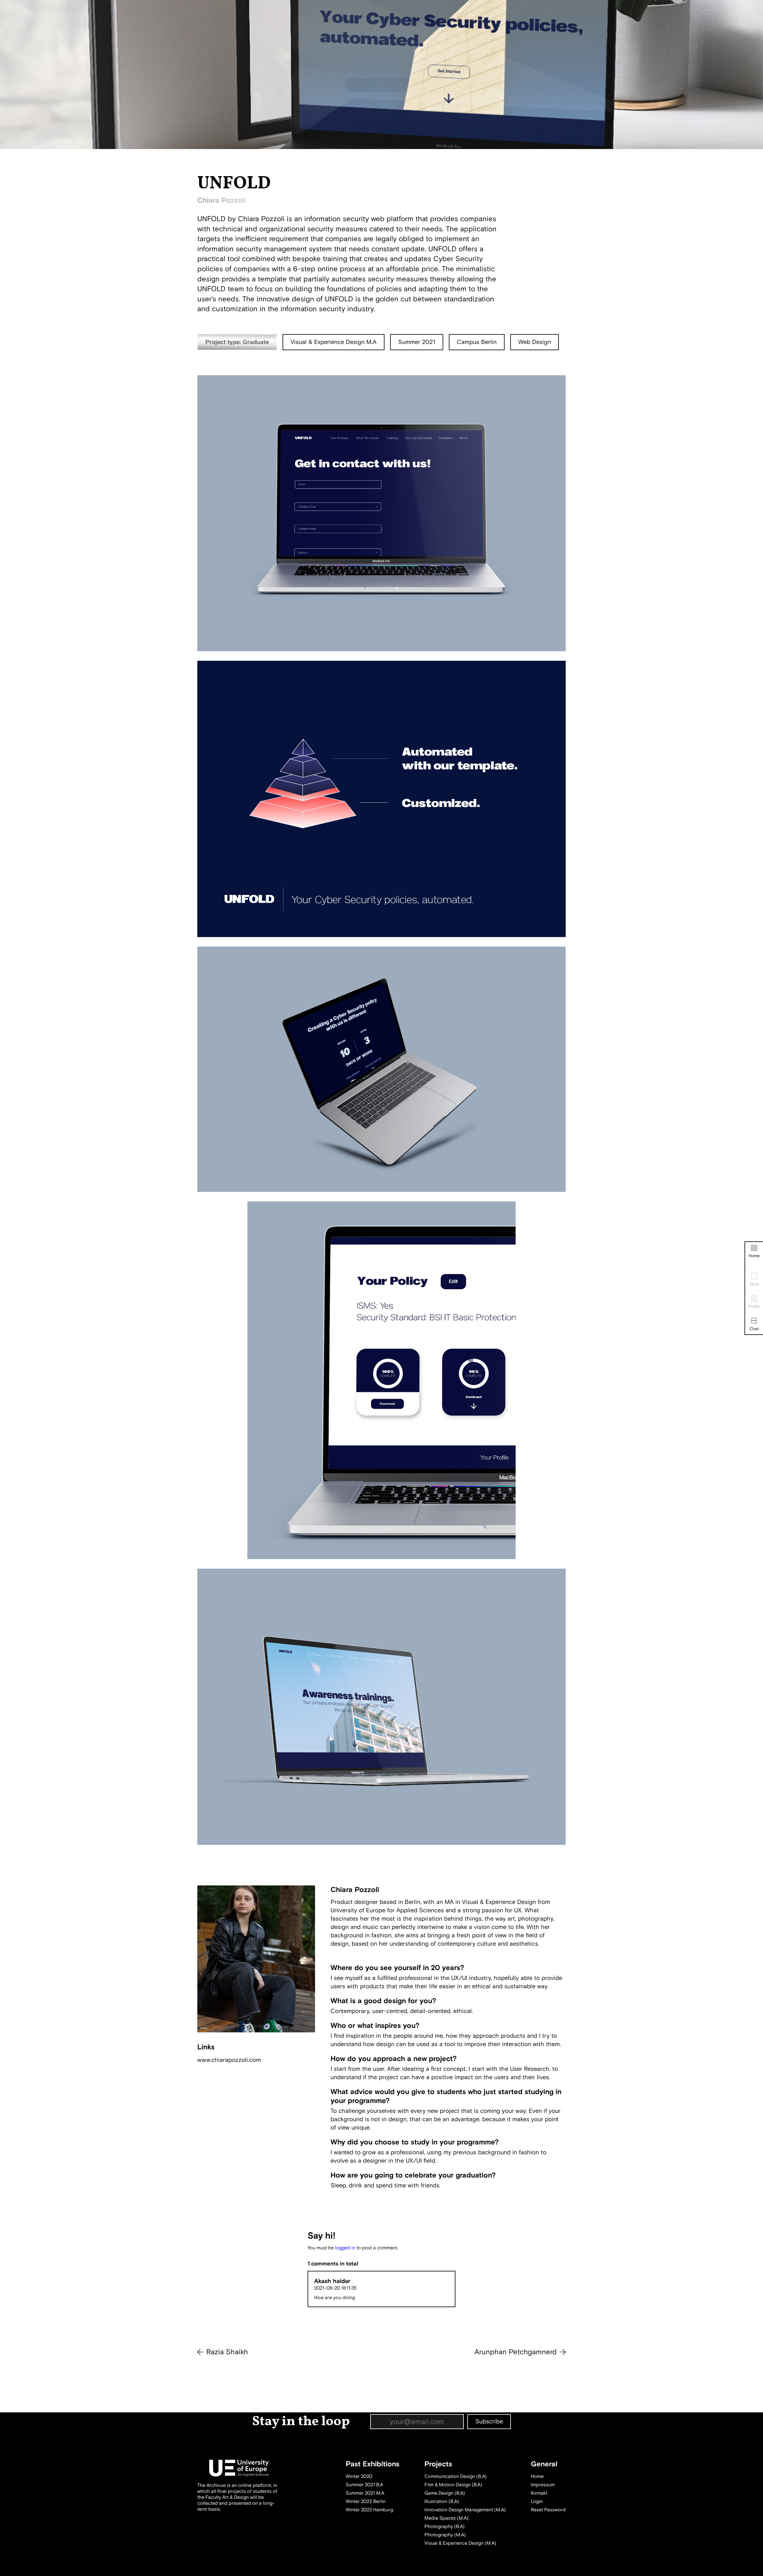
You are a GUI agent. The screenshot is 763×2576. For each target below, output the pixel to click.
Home (754, 1256)
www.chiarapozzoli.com (229, 2060)
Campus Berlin (477, 342)
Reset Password (548, 2510)
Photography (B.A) (445, 2527)
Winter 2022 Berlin (366, 2501)
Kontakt (539, 2493)
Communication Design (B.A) (456, 2476)
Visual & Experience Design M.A (334, 342)
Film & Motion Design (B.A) (453, 2485)
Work (754, 1284)
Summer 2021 (417, 342)
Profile (754, 1306)
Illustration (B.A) (442, 2501)
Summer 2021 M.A (365, 2493)
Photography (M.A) (445, 2535)
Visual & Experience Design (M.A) (460, 2543)
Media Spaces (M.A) (446, 2518)
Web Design (535, 342)
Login (537, 2501)
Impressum (543, 2485)
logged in (345, 2248)
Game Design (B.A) (445, 2493)
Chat (754, 1329)
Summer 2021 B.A (364, 2485)
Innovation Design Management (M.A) (465, 2510)
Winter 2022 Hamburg (369, 2510)
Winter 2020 (359, 2476)
